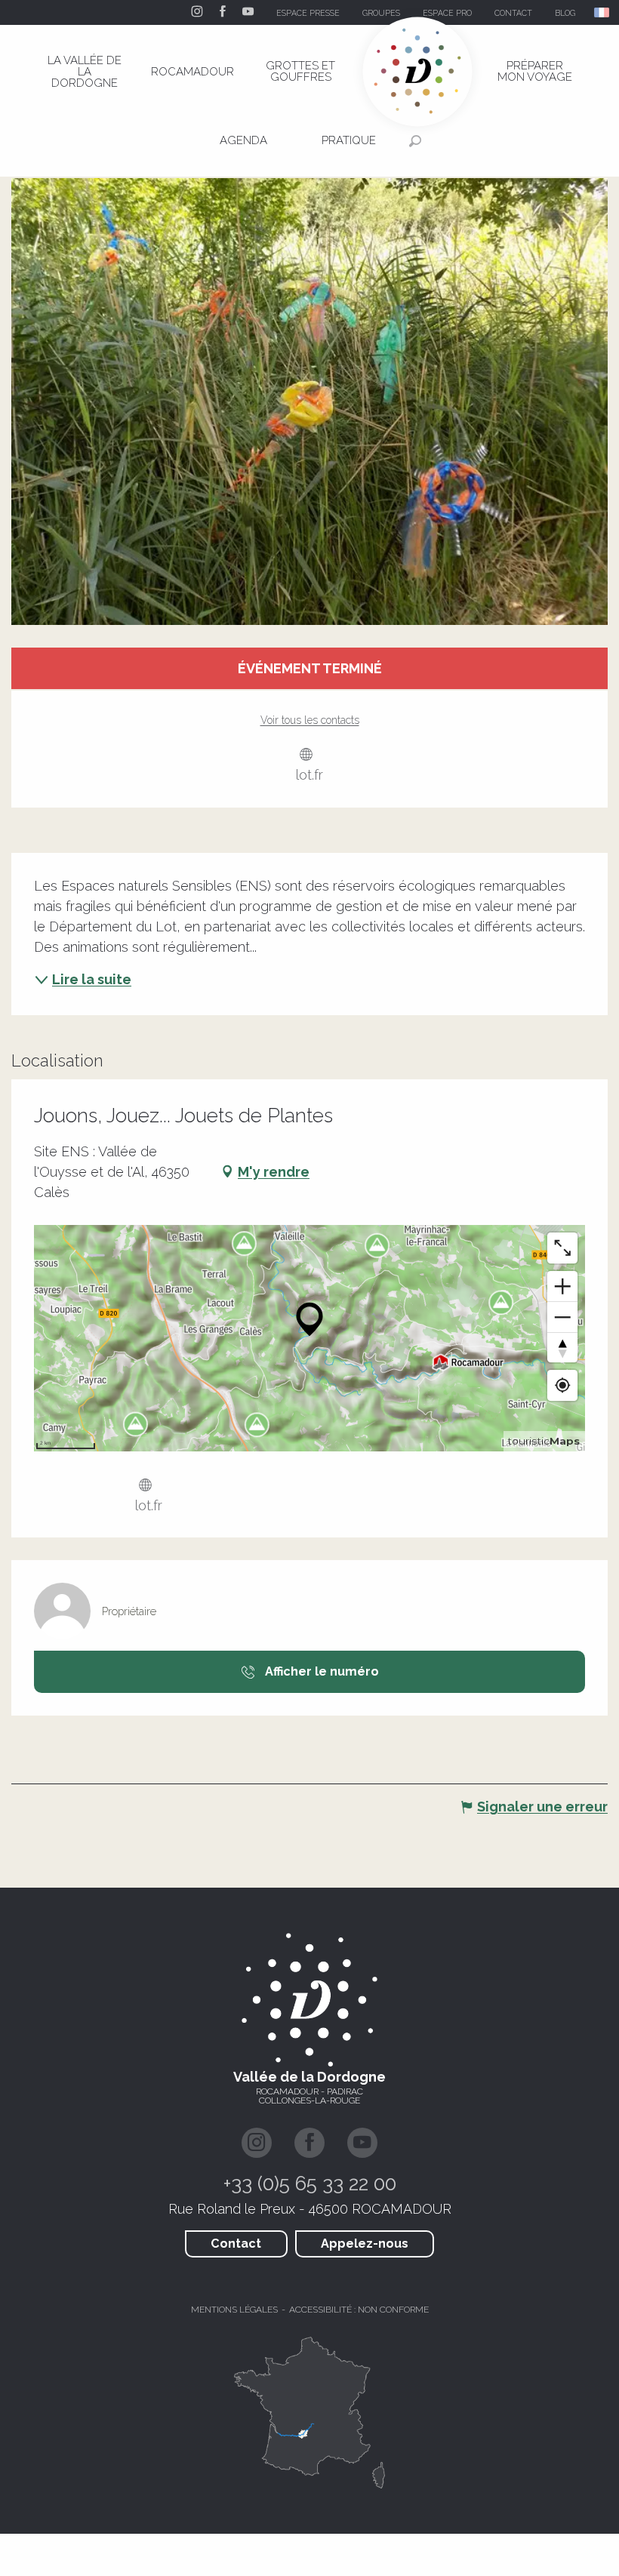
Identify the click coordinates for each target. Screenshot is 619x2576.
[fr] (603, 12)
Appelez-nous (365, 2244)
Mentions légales (234, 2310)
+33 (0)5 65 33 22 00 (310, 2184)
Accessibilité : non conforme (359, 2310)
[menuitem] (85, 72)
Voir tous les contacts (310, 720)
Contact (236, 2244)
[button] (603, 12)
